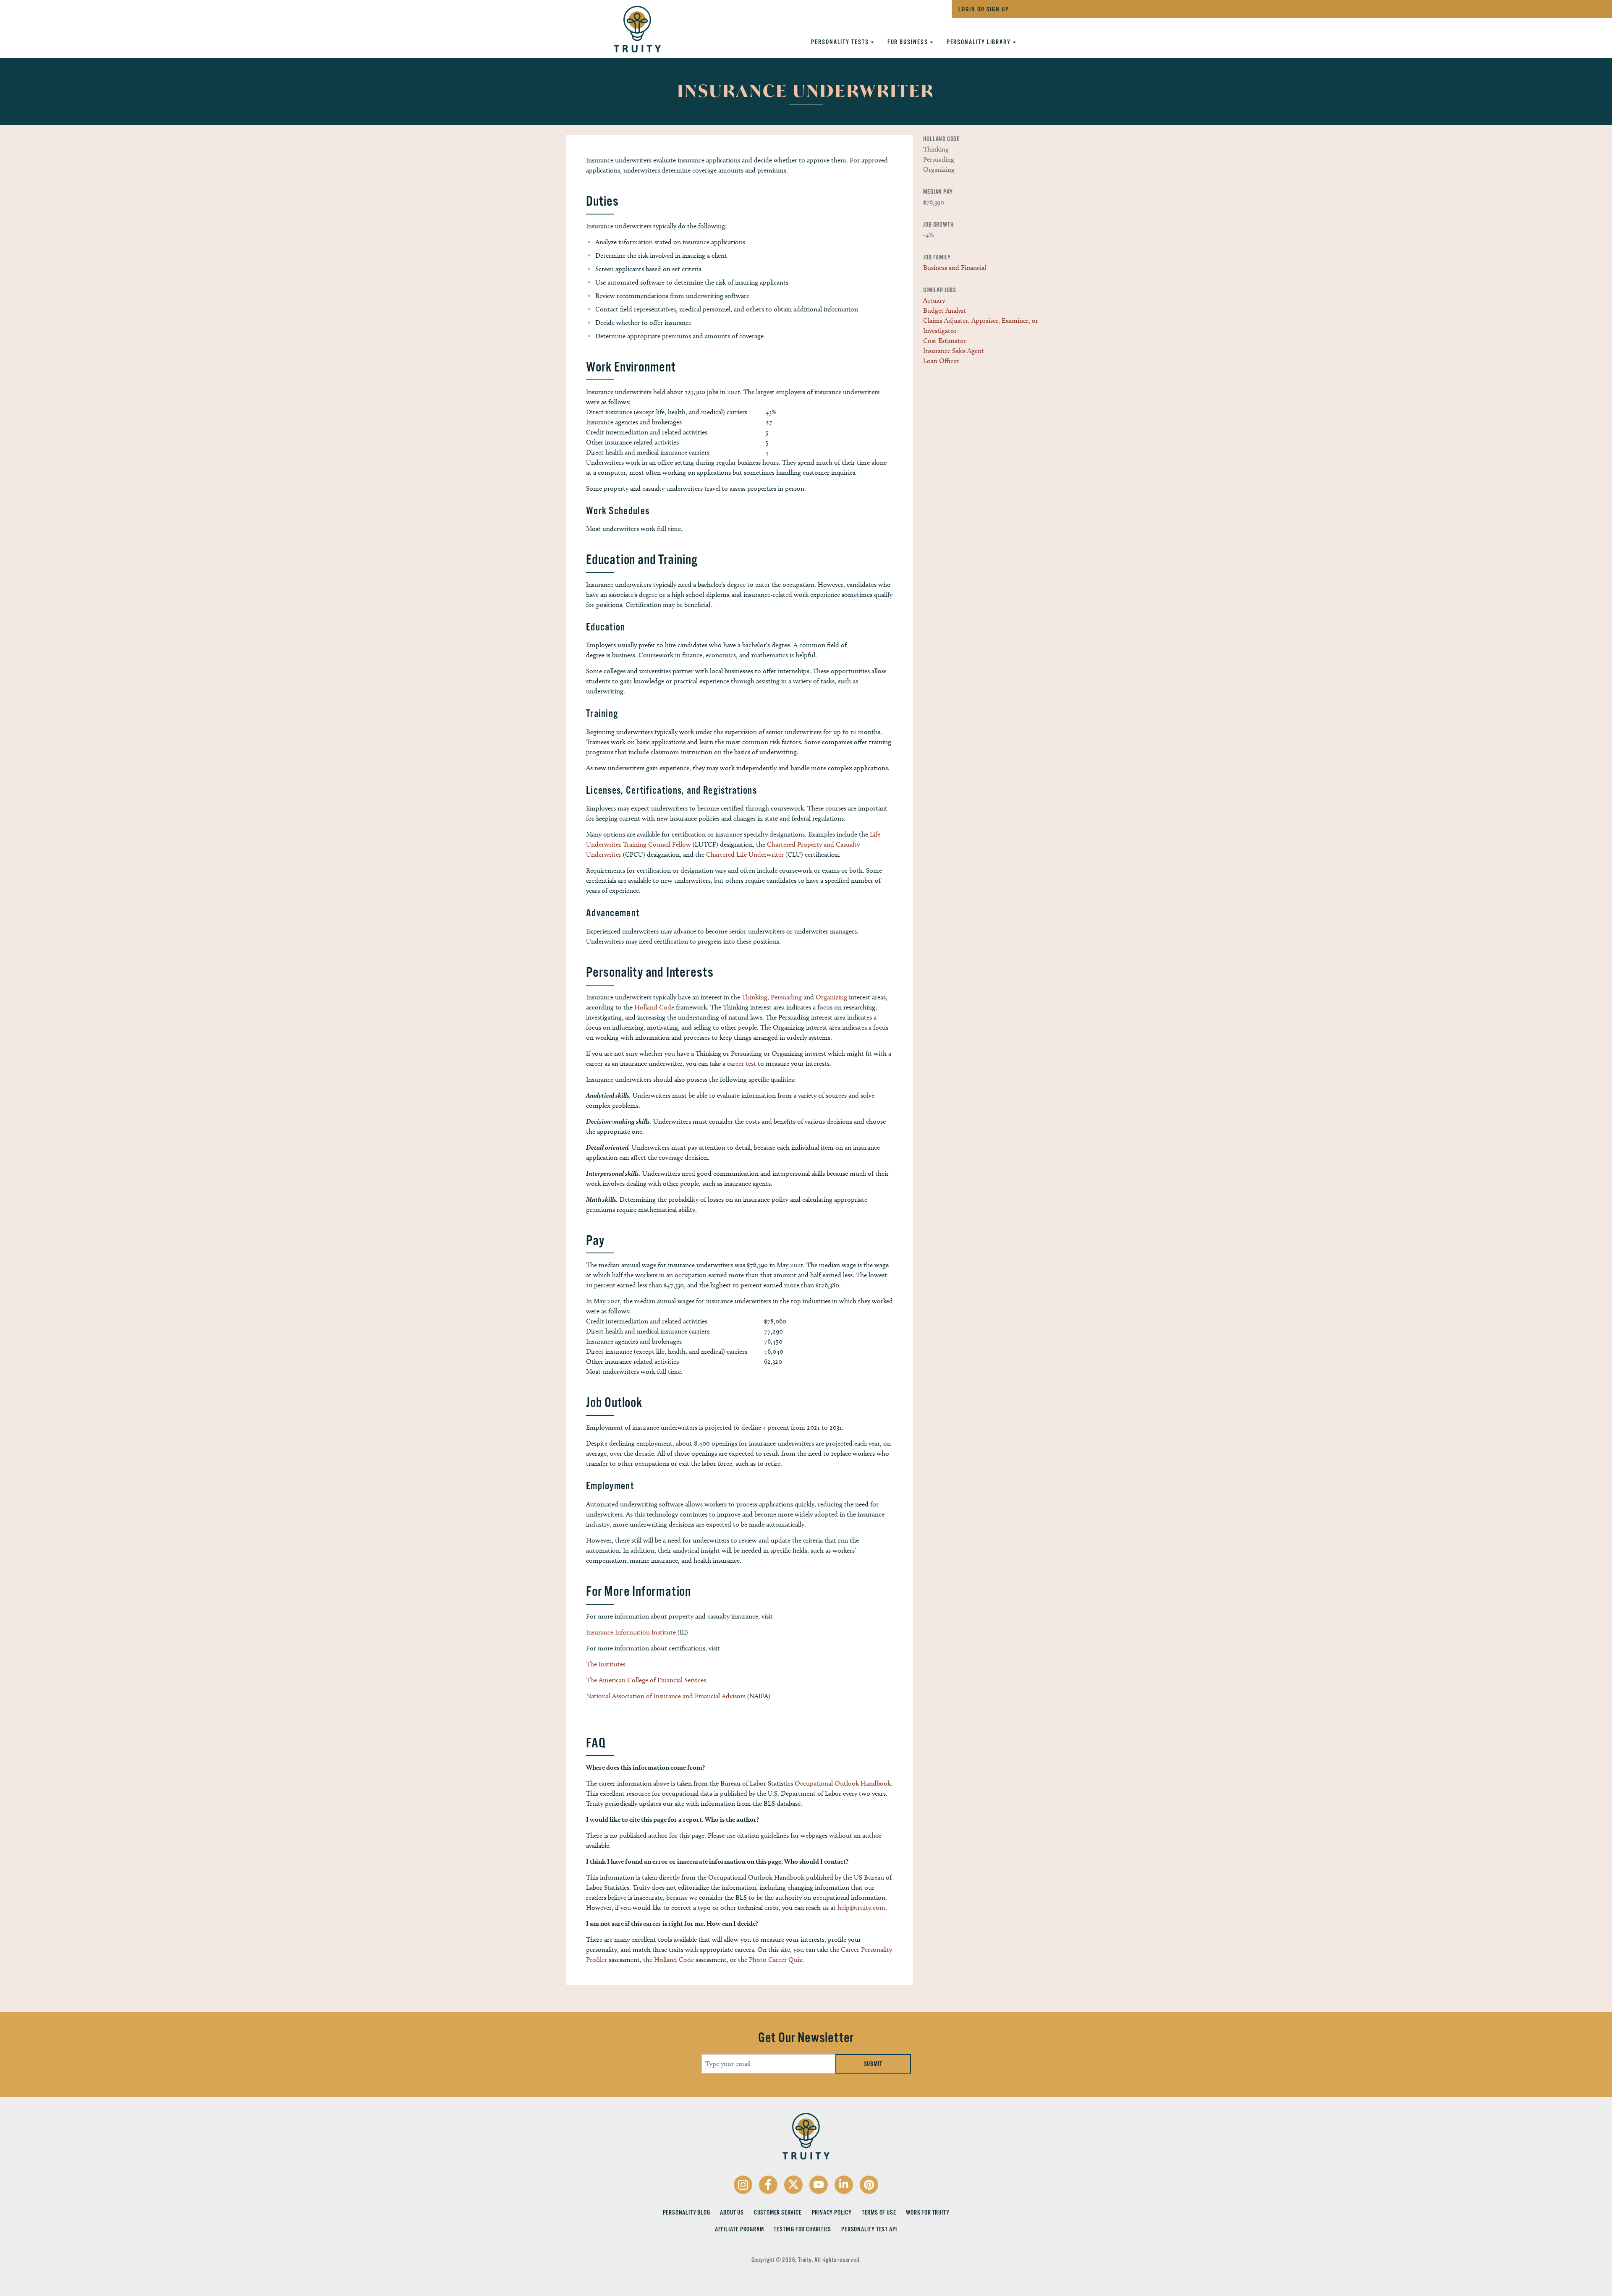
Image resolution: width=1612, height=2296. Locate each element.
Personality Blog (687, 2212)
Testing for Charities (802, 2229)
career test (742, 1063)
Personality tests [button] (841, 42)
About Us (732, 2212)
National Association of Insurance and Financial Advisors (666, 1696)
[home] (629, 27)
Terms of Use (879, 2212)
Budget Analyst (945, 310)
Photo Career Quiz (776, 1960)
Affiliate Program (739, 2229)
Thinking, (755, 997)
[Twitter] (793, 2185)
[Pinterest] (869, 2185)
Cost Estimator (945, 341)
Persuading (786, 997)
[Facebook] (768, 2185)
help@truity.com (861, 1908)
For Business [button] (909, 42)
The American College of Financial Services (646, 1680)
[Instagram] (743, 2185)
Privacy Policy (832, 2212)
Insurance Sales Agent (954, 351)
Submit (873, 2064)
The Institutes (606, 1664)
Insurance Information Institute (631, 1632)
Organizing (831, 997)
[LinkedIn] (844, 2185)
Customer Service (778, 2212)
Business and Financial (955, 268)
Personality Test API (869, 2229)
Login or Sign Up (984, 9)
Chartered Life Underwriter (745, 854)
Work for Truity (928, 2212)
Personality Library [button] (980, 42)
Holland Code (654, 1007)
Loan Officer (941, 361)
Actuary (934, 300)
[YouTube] (819, 2185)
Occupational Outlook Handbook (843, 1783)
